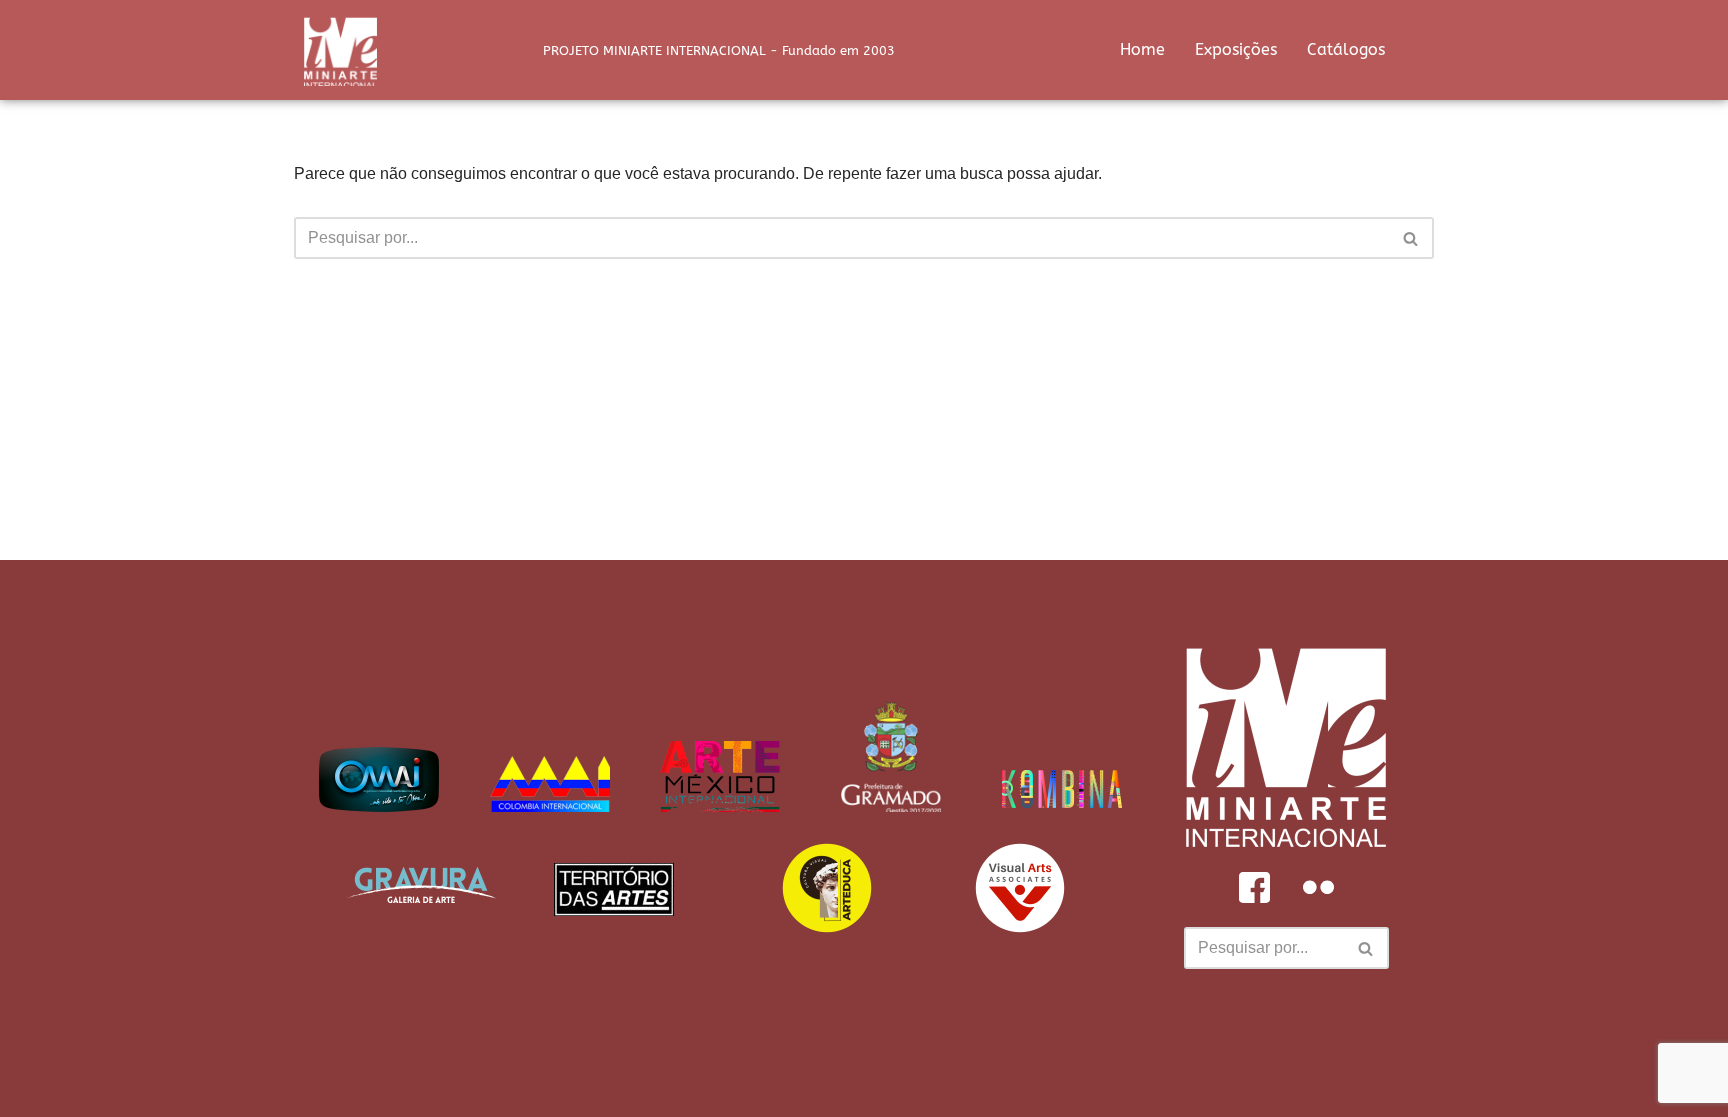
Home (1142, 49)
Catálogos (1346, 49)
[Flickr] (1318, 887)
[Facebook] (1254, 887)
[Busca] (1411, 238)
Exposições (1236, 49)
